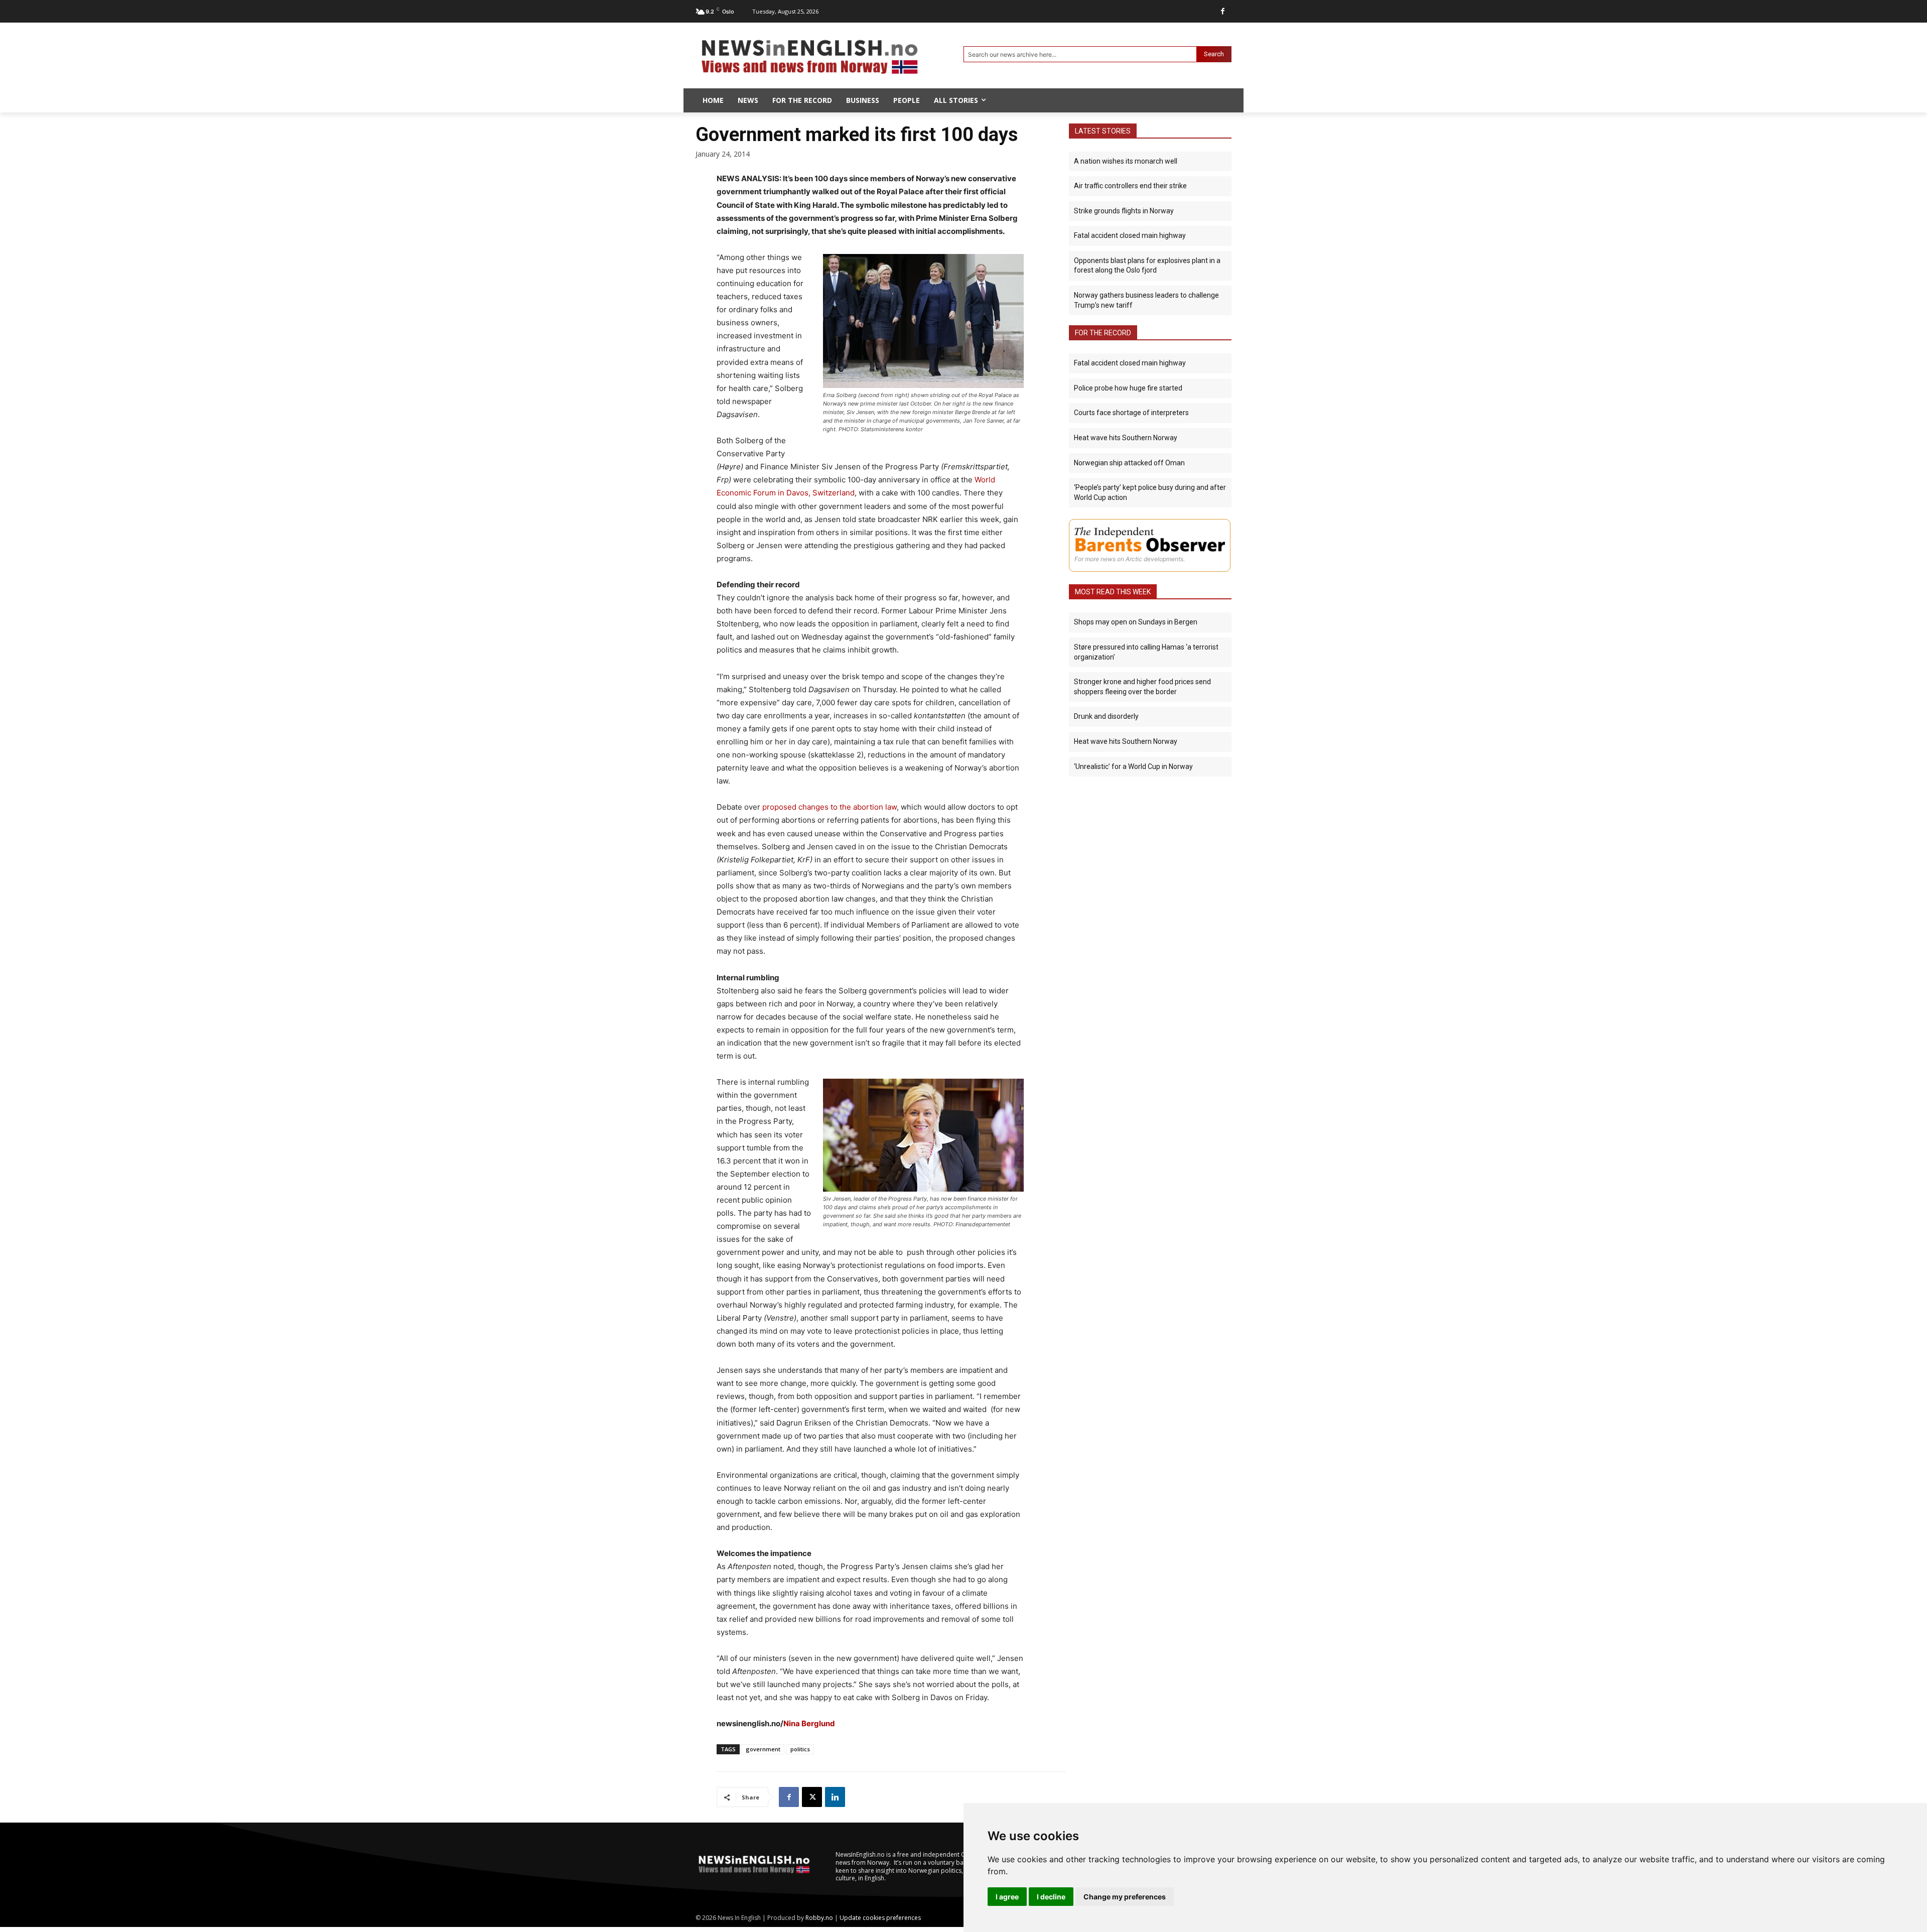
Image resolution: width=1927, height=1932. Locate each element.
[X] (812, 1797)
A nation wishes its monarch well (1126, 161)
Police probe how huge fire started (1128, 388)
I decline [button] (1051, 1897)
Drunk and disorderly (1106, 716)
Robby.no (819, 1918)
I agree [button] (1007, 1897)
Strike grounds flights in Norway (1124, 211)
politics (800, 1749)
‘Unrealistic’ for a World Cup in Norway (1133, 766)
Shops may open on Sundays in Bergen (1136, 622)
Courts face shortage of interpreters (1131, 413)
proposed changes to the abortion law (830, 807)
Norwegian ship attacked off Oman (1129, 463)
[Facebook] (1223, 11)
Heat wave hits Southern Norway (1126, 438)
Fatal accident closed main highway (1130, 235)
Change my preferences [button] (1125, 1897)
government (763, 1749)
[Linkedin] (835, 1797)
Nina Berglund (809, 1723)
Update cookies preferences (880, 1918)
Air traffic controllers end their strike (1130, 186)
